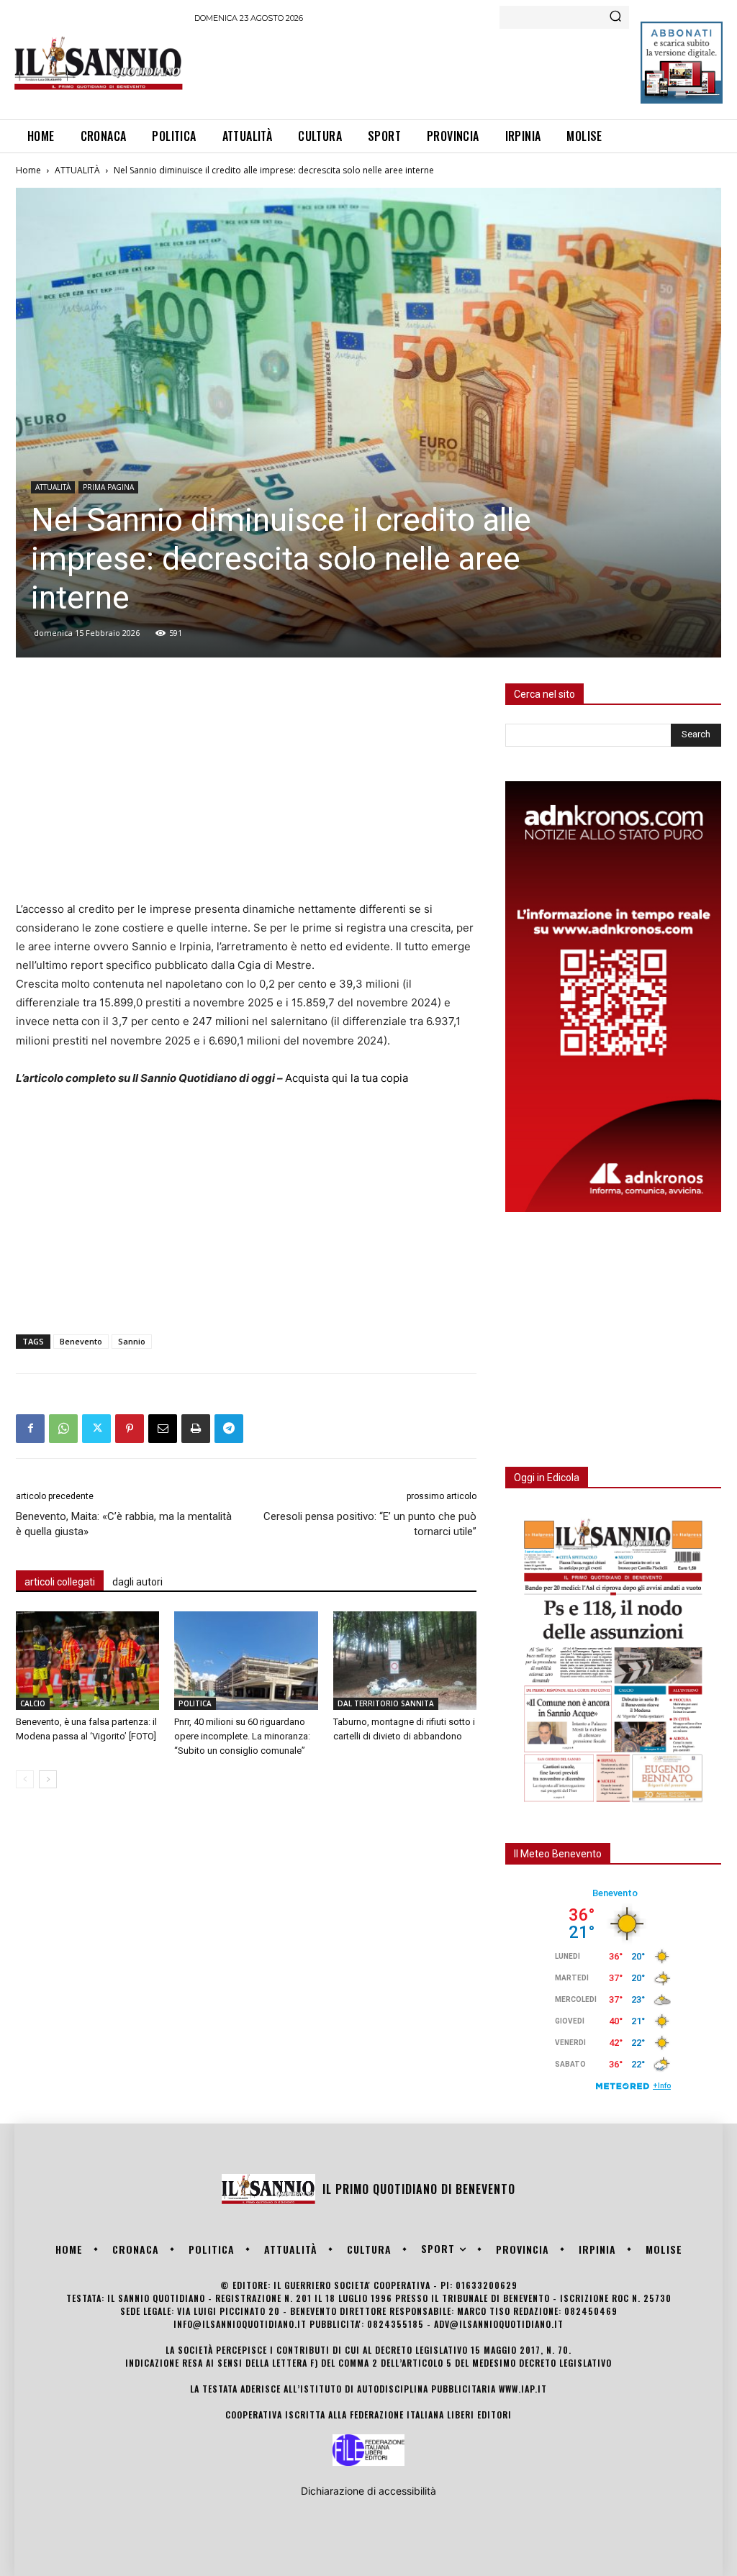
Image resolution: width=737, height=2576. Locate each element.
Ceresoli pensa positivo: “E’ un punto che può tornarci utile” (370, 1524)
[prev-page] (25, 1779)
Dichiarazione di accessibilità (368, 2491)
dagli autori (137, 1582)
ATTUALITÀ (77, 170)
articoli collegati (60, 1582)
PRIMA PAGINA (108, 487)
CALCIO (33, 1703)
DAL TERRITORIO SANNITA (386, 1703)
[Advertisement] (456, 69)
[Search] (615, 17)
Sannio (132, 1341)
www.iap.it (523, 2389)
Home (28, 170)
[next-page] (48, 1779)
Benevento (81, 1341)
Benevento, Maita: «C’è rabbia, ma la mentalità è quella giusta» (124, 1524)
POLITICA (195, 1703)
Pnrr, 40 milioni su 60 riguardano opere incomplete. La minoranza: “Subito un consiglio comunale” (242, 1736)
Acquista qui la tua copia (347, 1078)
